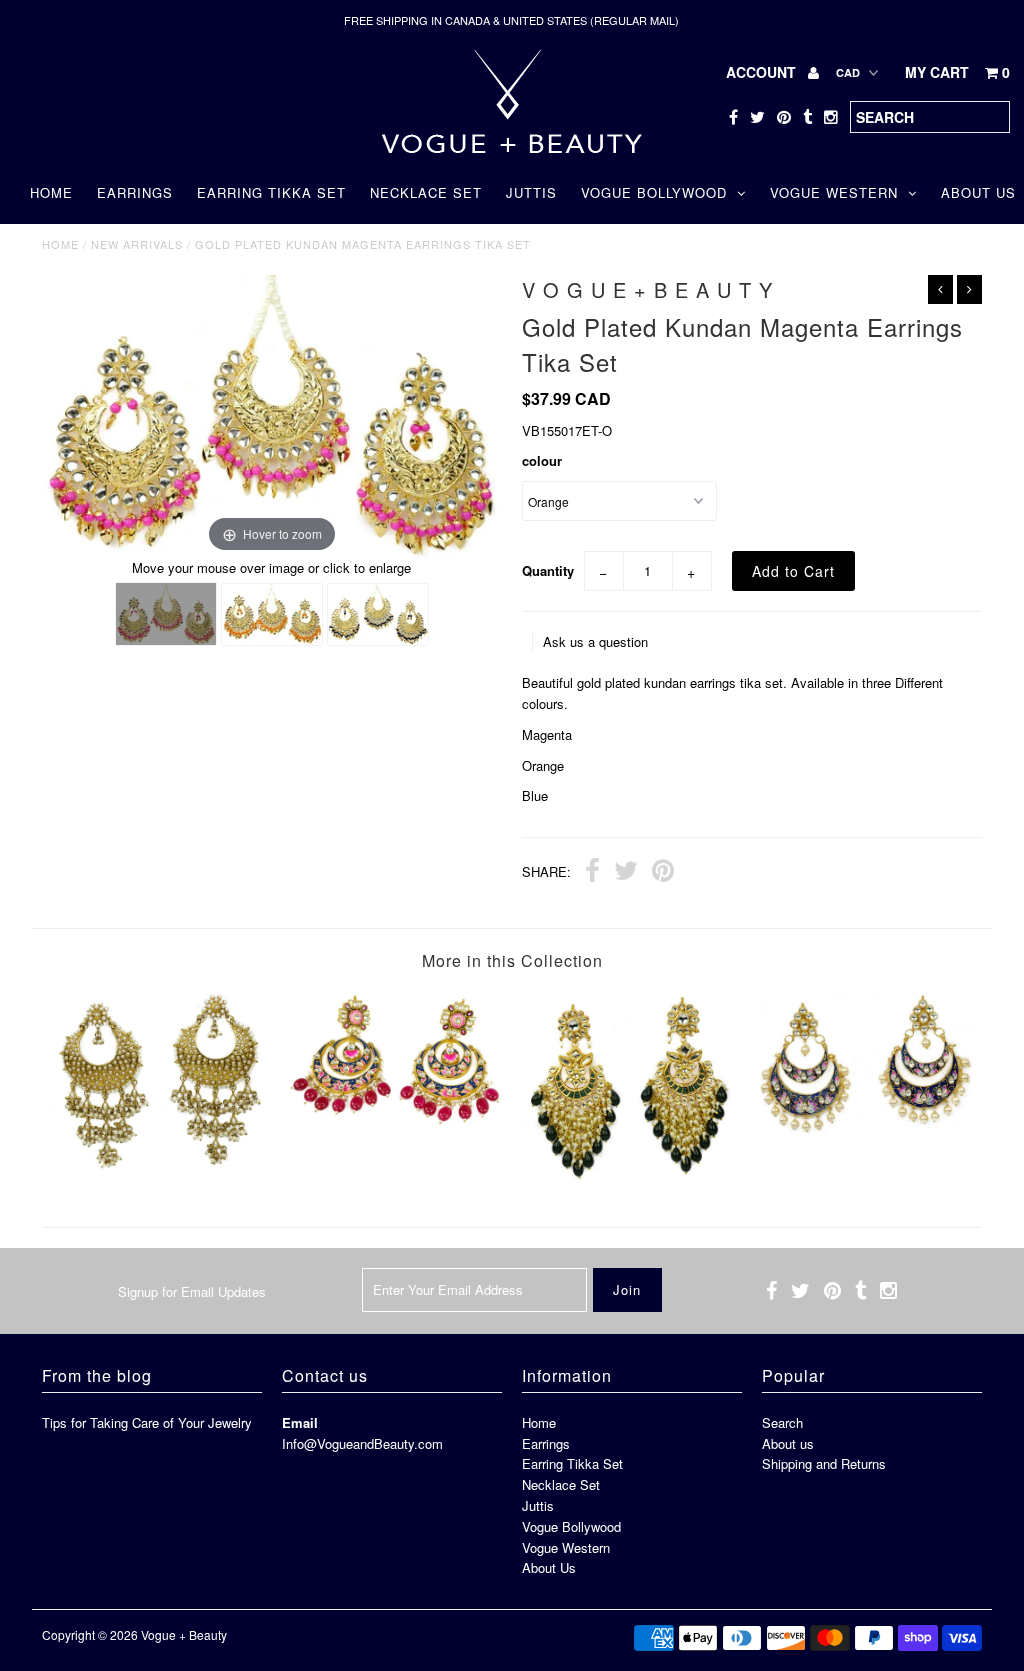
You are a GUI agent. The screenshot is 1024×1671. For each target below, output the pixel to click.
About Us (549, 1567)
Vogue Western (834, 192)
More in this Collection (512, 960)
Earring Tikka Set (271, 192)
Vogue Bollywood (654, 192)
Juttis (531, 192)
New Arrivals (137, 244)
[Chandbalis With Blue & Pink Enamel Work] (394, 1123)
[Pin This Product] (663, 873)
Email (300, 1422)
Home (51, 192)
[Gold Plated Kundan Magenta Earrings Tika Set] (166, 614)
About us (788, 1443)
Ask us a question (595, 641)
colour (542, 460)
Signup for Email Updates (192, 1291)
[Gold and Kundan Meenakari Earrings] (864, 1132)
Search (782, 1422)
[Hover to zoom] (272, 414)
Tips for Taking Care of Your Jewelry (147, 1422)
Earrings (135, 192)
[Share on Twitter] (626, 873)
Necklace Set (426, 192)
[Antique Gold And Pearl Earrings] (159, 1164)
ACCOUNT (763, 72)
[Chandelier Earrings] (629, 1175)
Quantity (548, 570)
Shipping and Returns (824, 1463)
